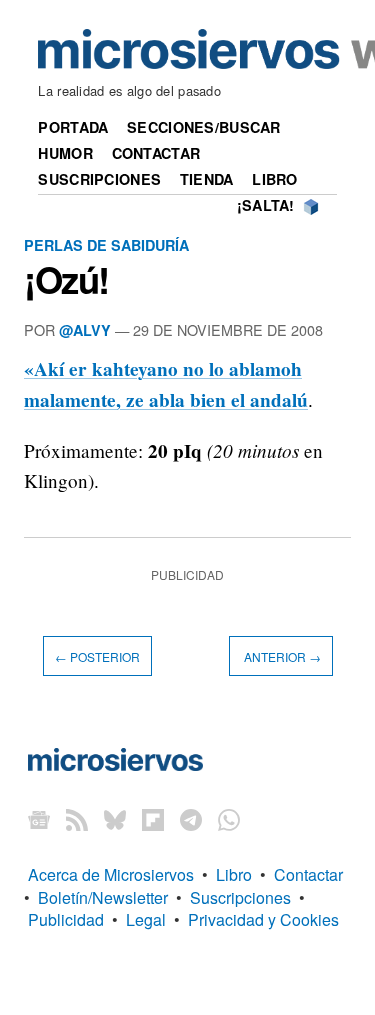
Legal (146, 919)
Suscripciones (99, 179)
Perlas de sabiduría (106, 245)
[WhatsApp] (229, 818)
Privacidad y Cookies (263, 919)
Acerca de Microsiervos (111, 874)
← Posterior (97, 655)
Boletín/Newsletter (103, 897)
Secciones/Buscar (204, 127)
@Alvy (85, 330)
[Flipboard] (153, 818)
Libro (274, 179)
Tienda (207, 179)
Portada (73, 127)
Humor (65, 153)
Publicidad (66, 919)
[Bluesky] (115, 818)
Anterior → (281, 655)
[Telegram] (191, 818)
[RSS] (77, 818)
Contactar (156, 153)
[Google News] (39, 818)
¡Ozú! (66, 279)
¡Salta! (266, 205)
